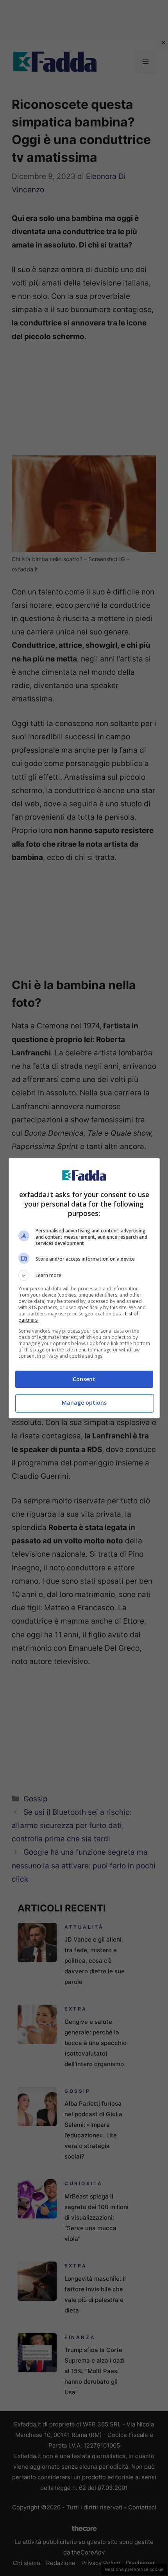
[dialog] (84, 1288)
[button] (84, 1275)
